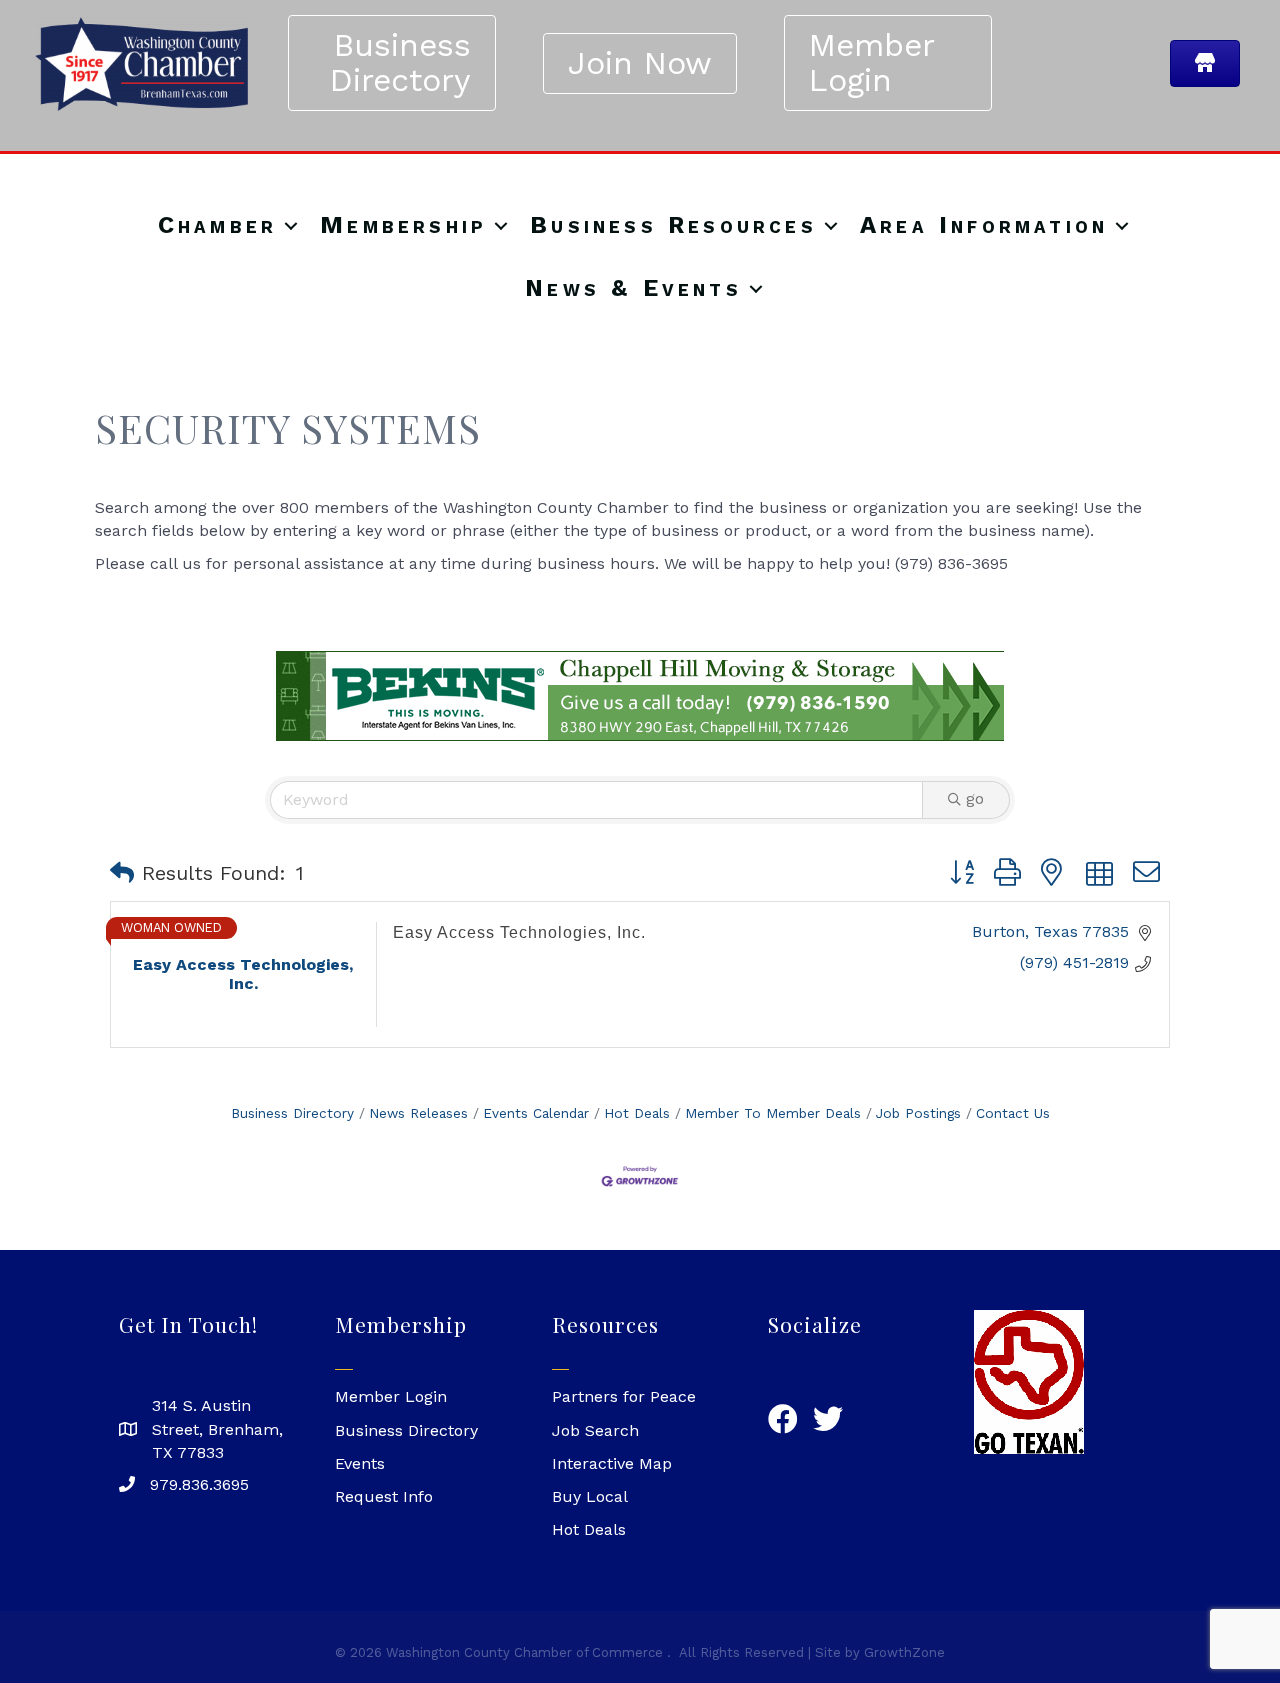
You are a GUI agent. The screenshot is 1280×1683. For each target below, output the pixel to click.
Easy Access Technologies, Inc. (519, 932)
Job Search (595, 1430)
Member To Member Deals (773, 1113)
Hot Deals (637, 1113)
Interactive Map (612, 1463)
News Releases (418, 1113)
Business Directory (292, 1113)
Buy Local (590, 1496)
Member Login (391, 1396)
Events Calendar (536, 1113)
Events (360, 1463)
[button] (122, 873)
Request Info (384, 1496)
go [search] (975, 798)
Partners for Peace (624, 1396)
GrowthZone (904, 1652)
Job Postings (918, 1113)
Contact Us (1013, 1113)
